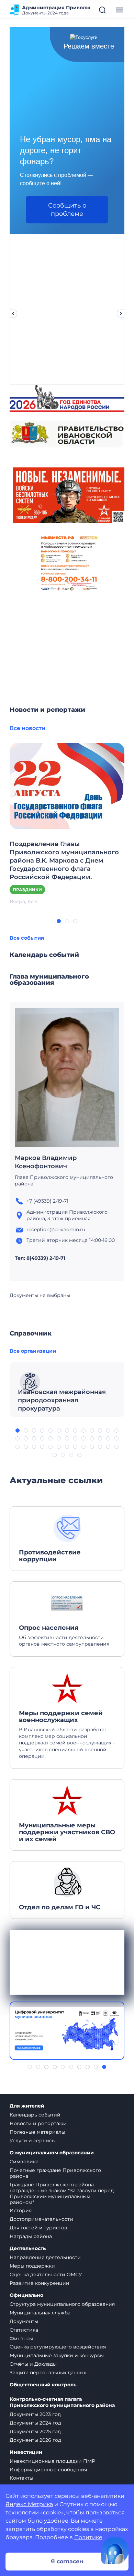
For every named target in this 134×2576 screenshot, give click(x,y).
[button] (59, 921)
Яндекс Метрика (29, 2504)
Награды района (31, 2236)
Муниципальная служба (40, 2313)
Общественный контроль (43, 2385)
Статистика (24, 2330)
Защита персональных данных (48, 2373)
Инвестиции (26, 2452)
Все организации (33, 1351)
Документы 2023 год (35, 2414)
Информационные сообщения (48, 2470)
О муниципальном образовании (52, 2153)
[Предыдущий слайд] (13, 314)
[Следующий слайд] (121, 314)
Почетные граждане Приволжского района (55, 2173)
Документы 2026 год (35, 2440)
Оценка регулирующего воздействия (58, 2347)
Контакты (21, 2478)
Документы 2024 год (35, 2423)
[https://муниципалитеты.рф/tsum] (67, 2031)
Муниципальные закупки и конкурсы (57, 2355)
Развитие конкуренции (40, 2283)
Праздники (27, 890)
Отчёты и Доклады (33, 2364)
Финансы (21, 2339)
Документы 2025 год (35, 2431)
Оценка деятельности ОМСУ (46, 2274)
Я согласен (67, 2561)
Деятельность (28, 2248)
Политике (88, 2537)
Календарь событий (35, 2115)
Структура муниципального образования (62, 2304)
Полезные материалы (37, 2132)
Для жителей (27, 2106)
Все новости (27, 728)
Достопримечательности (41, 2219)
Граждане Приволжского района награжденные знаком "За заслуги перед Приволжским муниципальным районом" (62, 2193)
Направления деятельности (45, 2257)
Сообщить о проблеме (67, 210)
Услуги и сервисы (33, 2141)
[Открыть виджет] (115, 2551)
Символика (24, 2162)
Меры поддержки (32, 2266)
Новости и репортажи (38, 2123)
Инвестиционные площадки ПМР (52, 2461)
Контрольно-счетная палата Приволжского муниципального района (62, 2402)
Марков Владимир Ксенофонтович (46, 1162)
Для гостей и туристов (38, 2228)
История (21, 2210)
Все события (27, 938)
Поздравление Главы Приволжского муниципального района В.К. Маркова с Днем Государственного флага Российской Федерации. (64, 861)
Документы (24, 2321)
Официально (26, 2295)
